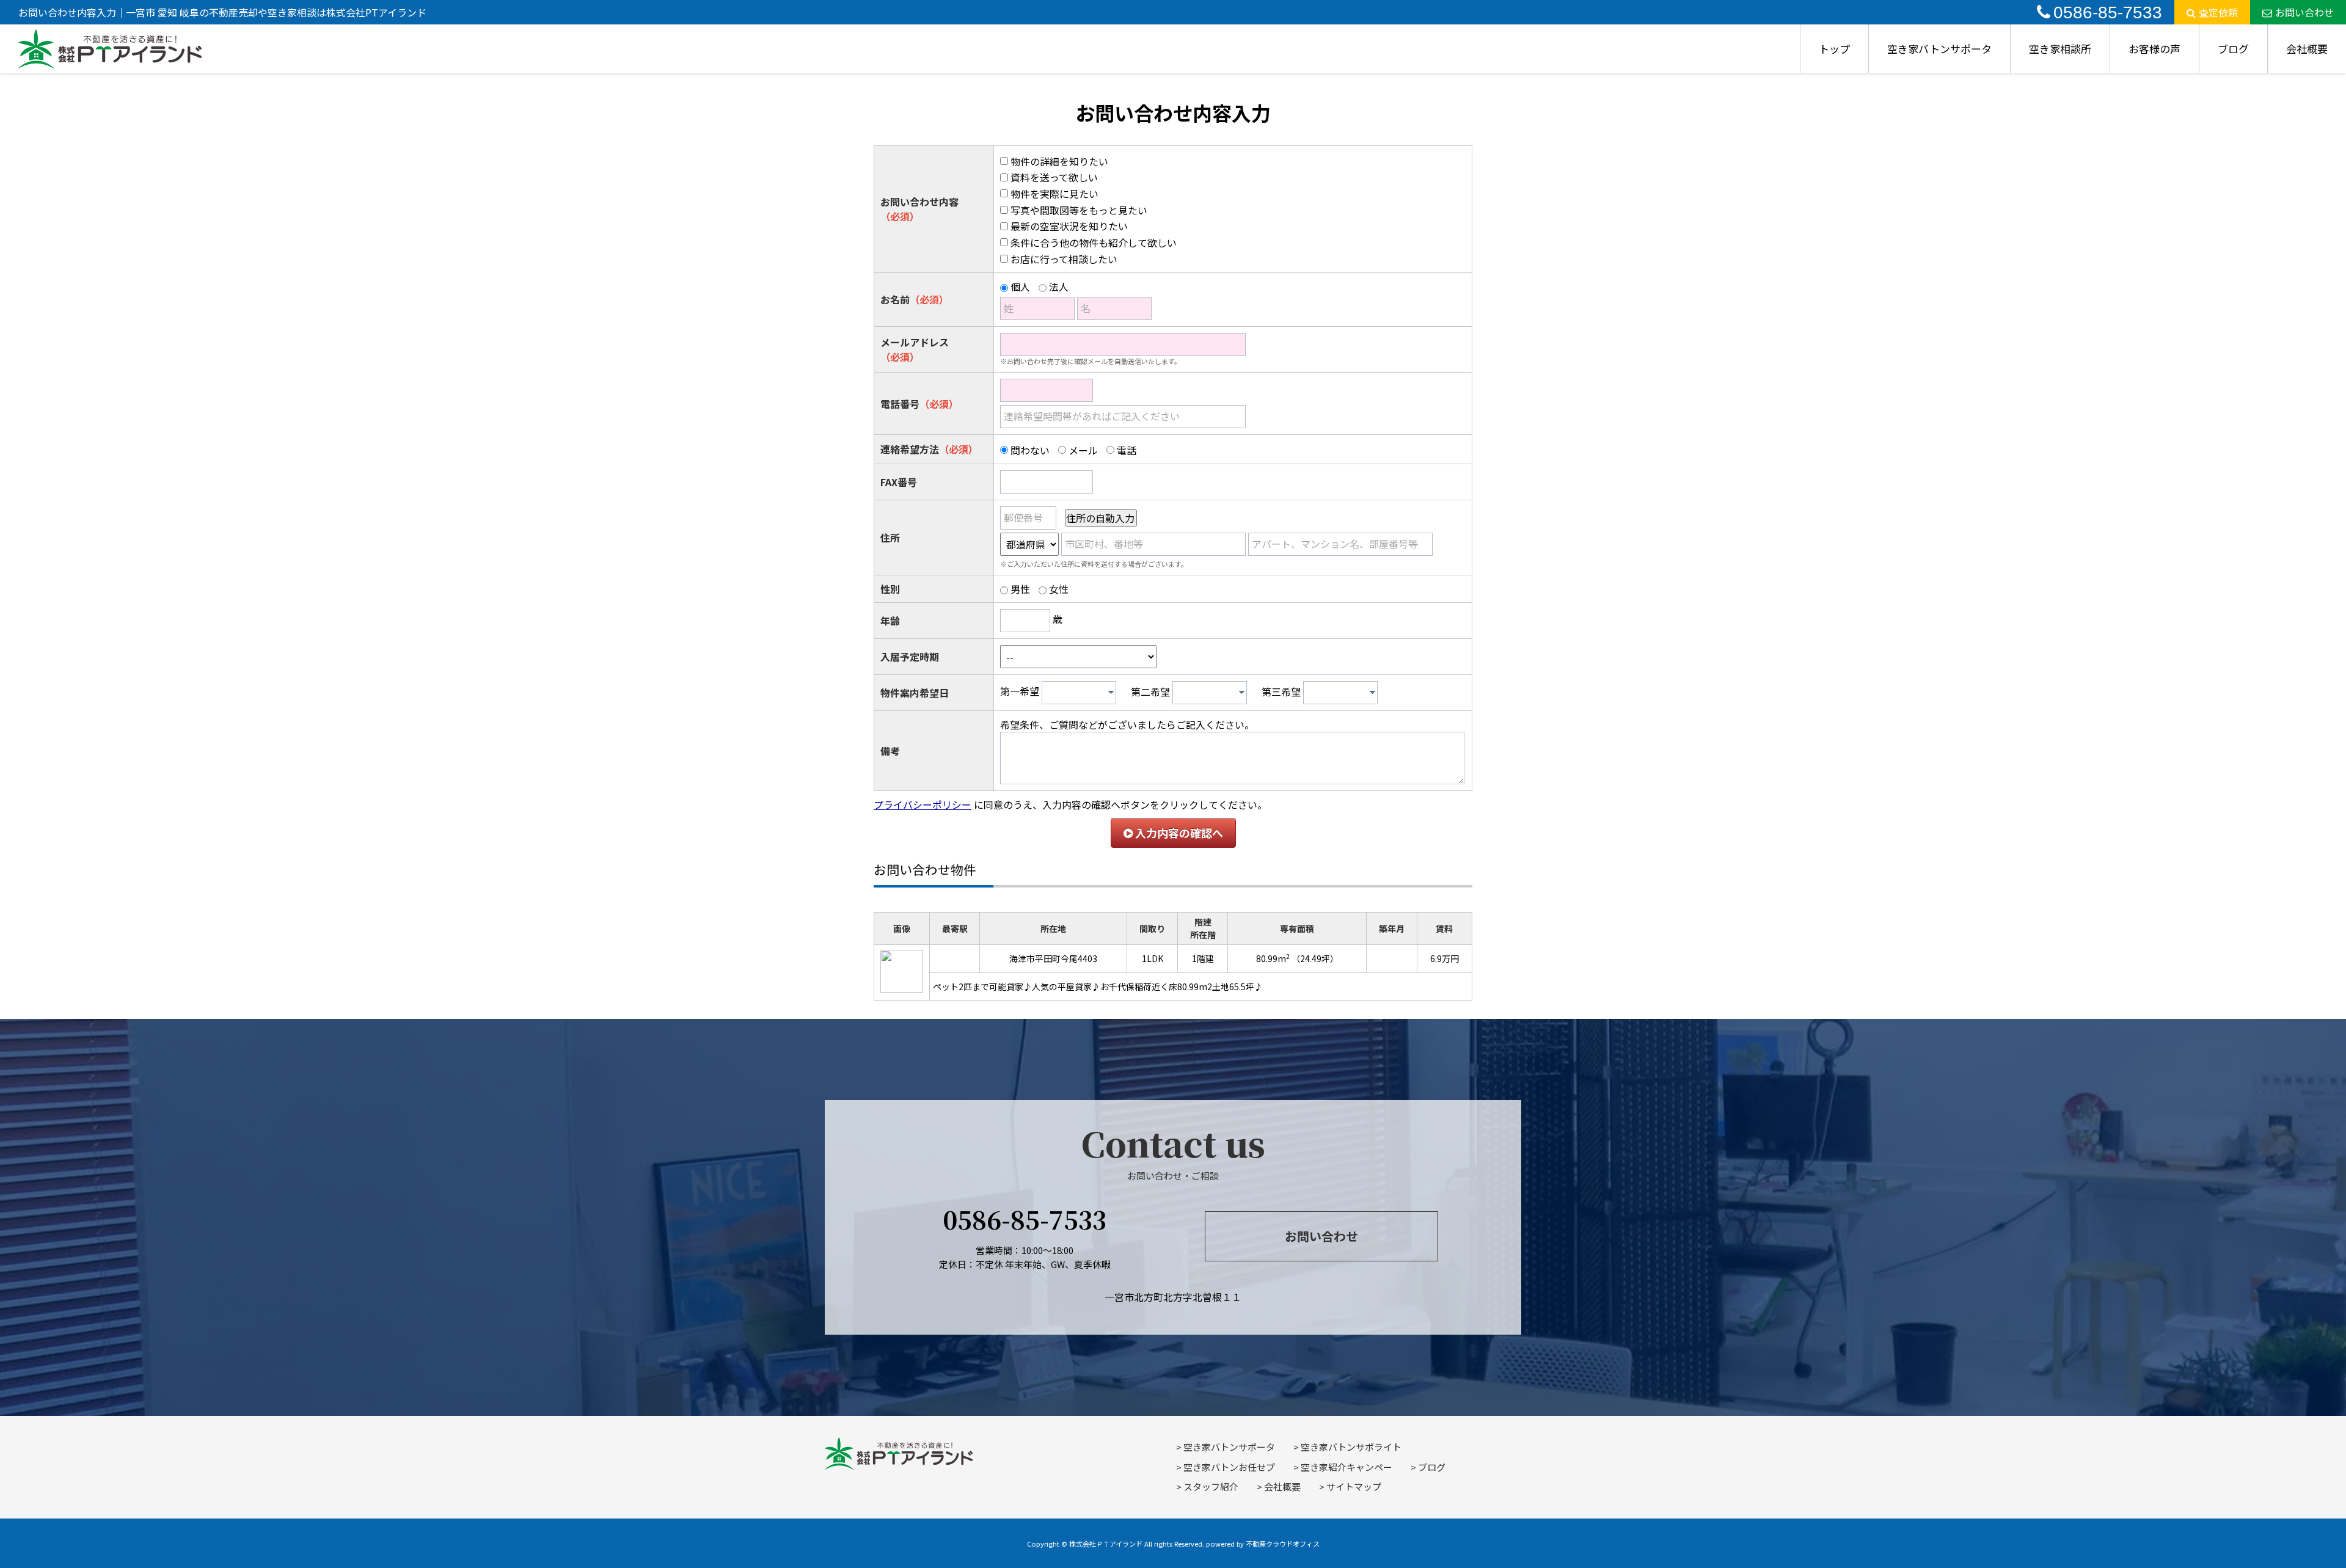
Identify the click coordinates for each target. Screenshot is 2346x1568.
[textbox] (1082, 693)
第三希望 (1281, 691)
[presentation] (1111, 692)
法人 (1059, 286)
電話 (1127, 450)
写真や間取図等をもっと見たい (1079, 210)
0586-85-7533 (2108, 13)
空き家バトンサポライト (1351, 1447)
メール (1083, 450)
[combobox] (1079, 693)
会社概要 (2307, 49)
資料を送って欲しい (1054, 177)
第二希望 (1150, 691)
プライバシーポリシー (923, 804)
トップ (1834, 49)
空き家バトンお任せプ (1229, 1467)
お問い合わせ (2304, 12)
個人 (1020, 286)
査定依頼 (2218, 12)
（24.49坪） (1315, 958)
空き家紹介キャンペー (1347, 1467)
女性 (1059, 589)
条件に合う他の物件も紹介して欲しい (1094, 242)
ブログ (2233, 49)
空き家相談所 (2060, 49)
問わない (1030, 450)
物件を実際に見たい (1054, 194)
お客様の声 (2154, 49)
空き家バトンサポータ (1939, 49)
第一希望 (1020, 691)
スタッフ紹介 (1211, 1486)
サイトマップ (1354, 1486)
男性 (1020, 589)
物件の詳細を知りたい (1059, 161)
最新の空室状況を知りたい (1069, 226)
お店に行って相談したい (1064, 259)
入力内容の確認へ (1178, 833)
